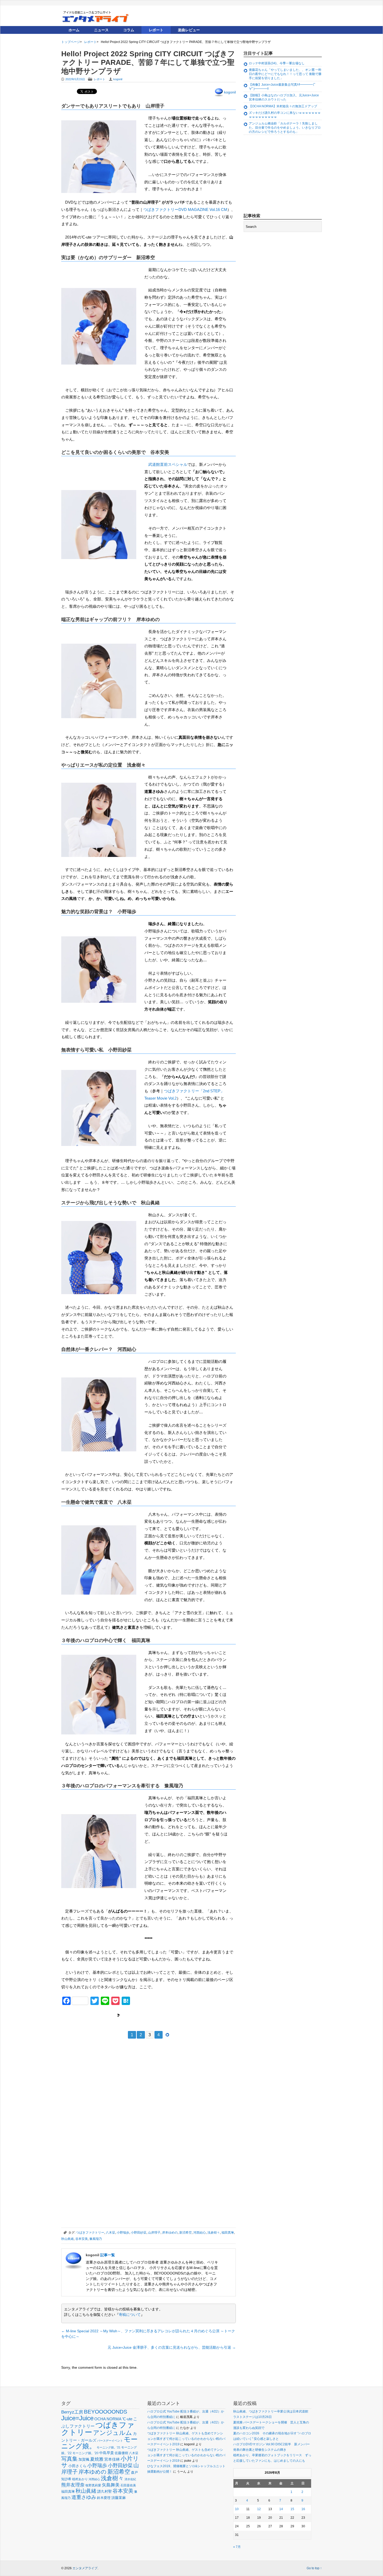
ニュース (101, 30)
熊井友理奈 (73, 2485)
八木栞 (110, 2233)
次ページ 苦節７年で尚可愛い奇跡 (149, 2015)
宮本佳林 (112, 2459)
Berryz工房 (72, 2412)
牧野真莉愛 (93, 2485)
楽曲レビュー (189, 30)
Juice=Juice (77, 2418)
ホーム (74, 30)
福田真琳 (228, 2233)
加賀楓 (84, 2459)
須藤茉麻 (119, 2498)
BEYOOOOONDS (106, 2412)
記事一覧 (108, 2255)
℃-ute (127, 2419)
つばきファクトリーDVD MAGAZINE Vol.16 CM (185, 209)
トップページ (71, 42)
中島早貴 (107, 2453)
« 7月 (237, 2547)
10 (237, 2509)
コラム (129, 30)
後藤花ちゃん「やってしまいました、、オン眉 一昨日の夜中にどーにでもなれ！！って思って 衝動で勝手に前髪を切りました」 (285, 74)
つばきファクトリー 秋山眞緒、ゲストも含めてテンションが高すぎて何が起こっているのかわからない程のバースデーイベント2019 (186, 2439)
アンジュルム (113, 2433)
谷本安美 (82, 2239)
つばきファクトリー (90, 2233)
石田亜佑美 (128, 2485)
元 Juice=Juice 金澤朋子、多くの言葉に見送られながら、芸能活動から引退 (172, 2347)
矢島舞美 (111, 2485)
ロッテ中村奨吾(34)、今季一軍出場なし (277, 63)
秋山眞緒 (67, 2239)
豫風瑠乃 (96, 2239)
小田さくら (77, 2466)
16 (303, 2509)
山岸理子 (154, 2233)
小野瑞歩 (123, 2233)
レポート (156, 30)
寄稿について (130, 2315)
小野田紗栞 (139, 2233)
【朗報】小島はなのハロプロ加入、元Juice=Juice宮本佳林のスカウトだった (284, 97)
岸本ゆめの (170, 2233)
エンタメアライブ (85, 2568)
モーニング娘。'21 (109, 2447)
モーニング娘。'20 (85, 2453)
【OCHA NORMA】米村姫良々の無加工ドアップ (283, 106)
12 (259, 2509)
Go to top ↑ (314, 2568)
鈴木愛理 (104, 2498)
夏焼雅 (97, 2459)
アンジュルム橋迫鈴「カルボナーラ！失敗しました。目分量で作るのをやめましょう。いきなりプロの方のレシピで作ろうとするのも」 (285, 127)
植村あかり (80, 2479)
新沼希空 (186, 2233)
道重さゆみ (84, 2497)
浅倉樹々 (214, 2233)
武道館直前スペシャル (168, 464)
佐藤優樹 (121, 2453)
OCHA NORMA (108, 2419)
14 (281, 2509)
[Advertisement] (100, 2081)
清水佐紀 (130, 2479)
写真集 (69, 2459)
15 (292, 2509)
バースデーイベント (110, 2441)
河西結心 (200, 2233)
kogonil (118, 79)
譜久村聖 (104, 2491)
